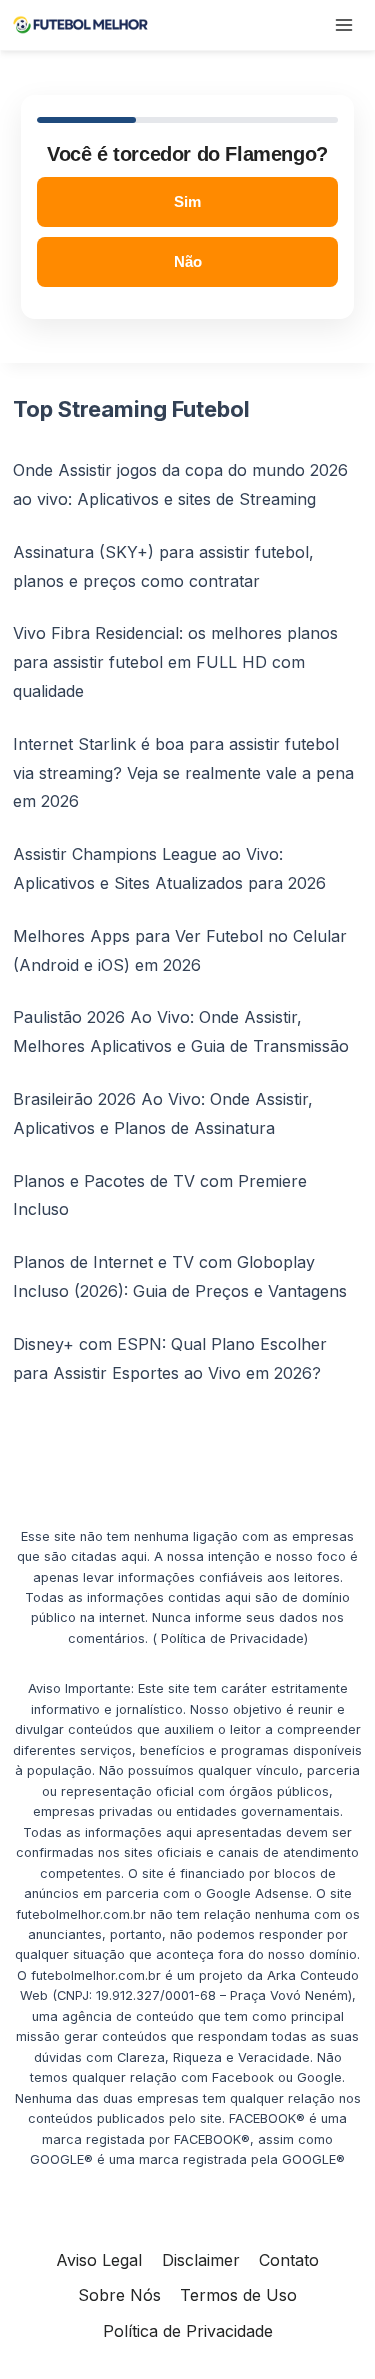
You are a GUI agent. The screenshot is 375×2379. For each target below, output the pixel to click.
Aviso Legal (99, 2260)
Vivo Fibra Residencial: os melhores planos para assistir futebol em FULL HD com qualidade (175, 662)
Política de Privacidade (188, 2331)
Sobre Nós (119, 2295)
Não (188, 261)
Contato (289, 2260)
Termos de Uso (238, 2295)
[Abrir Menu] (343, 24)
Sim (187, 201)
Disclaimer (201, 2260)
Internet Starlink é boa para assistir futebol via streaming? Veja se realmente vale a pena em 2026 (183, 773)
